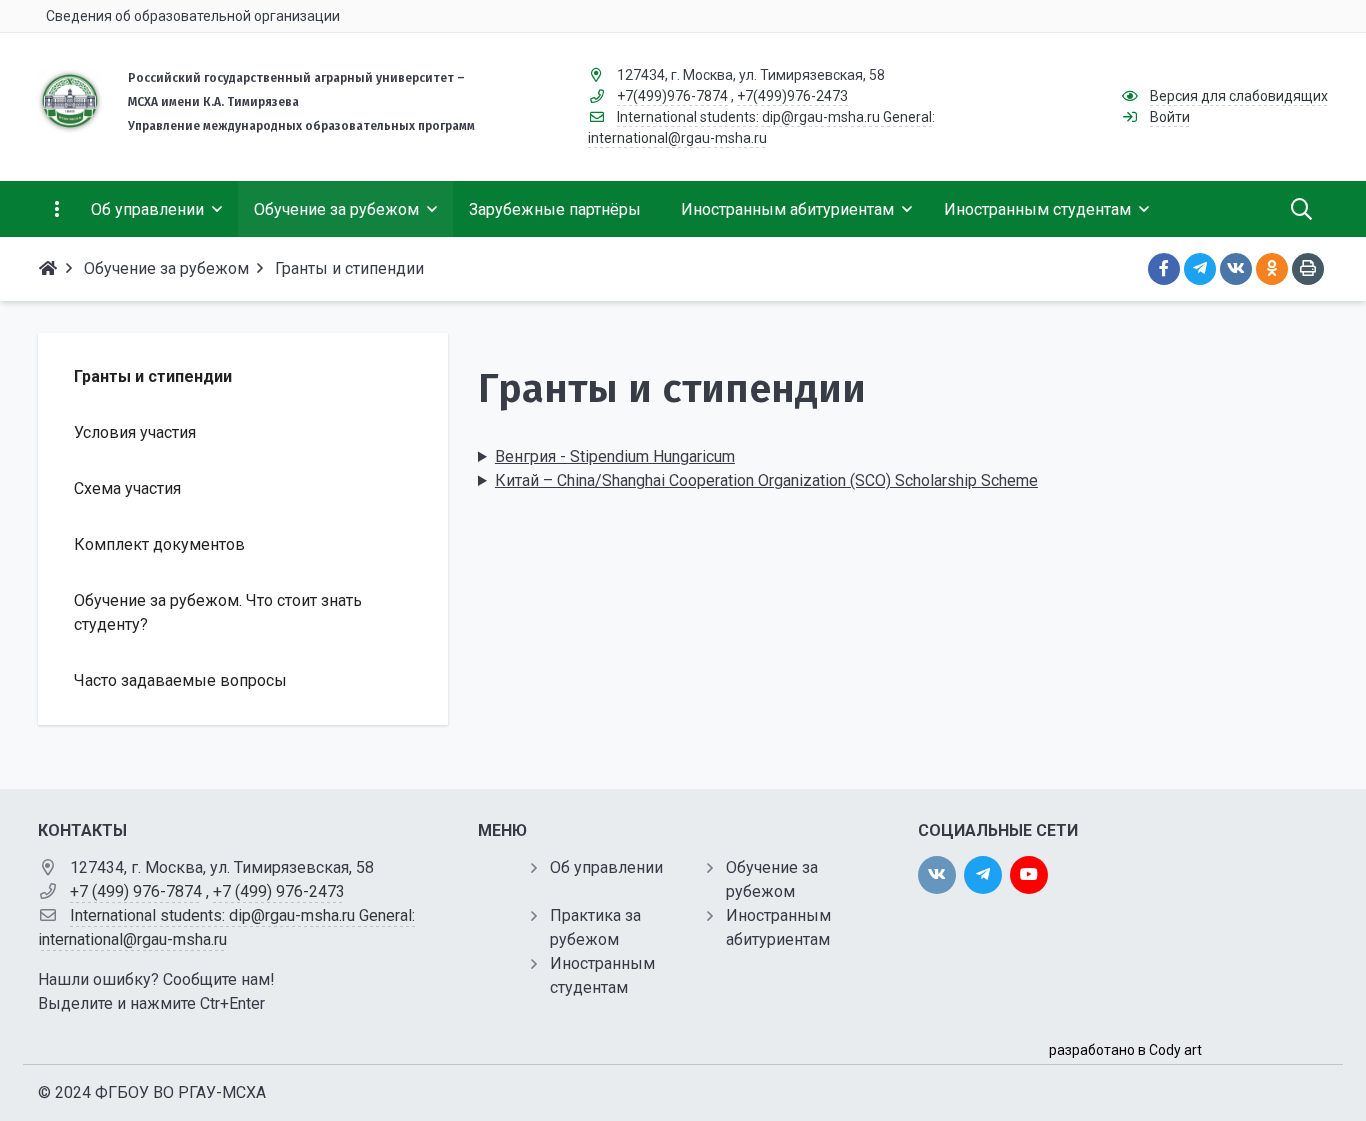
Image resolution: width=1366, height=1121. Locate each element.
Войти (1170, 117)
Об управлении (606, 867)
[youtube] (1029, 875)
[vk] (937, 875)
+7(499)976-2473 (792, 96)
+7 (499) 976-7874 (136, 891)
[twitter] (983, 875)
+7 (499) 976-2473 (279, 891)
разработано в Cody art (1125, 1050)
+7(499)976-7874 (672, 96)
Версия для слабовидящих (1239, 96)
